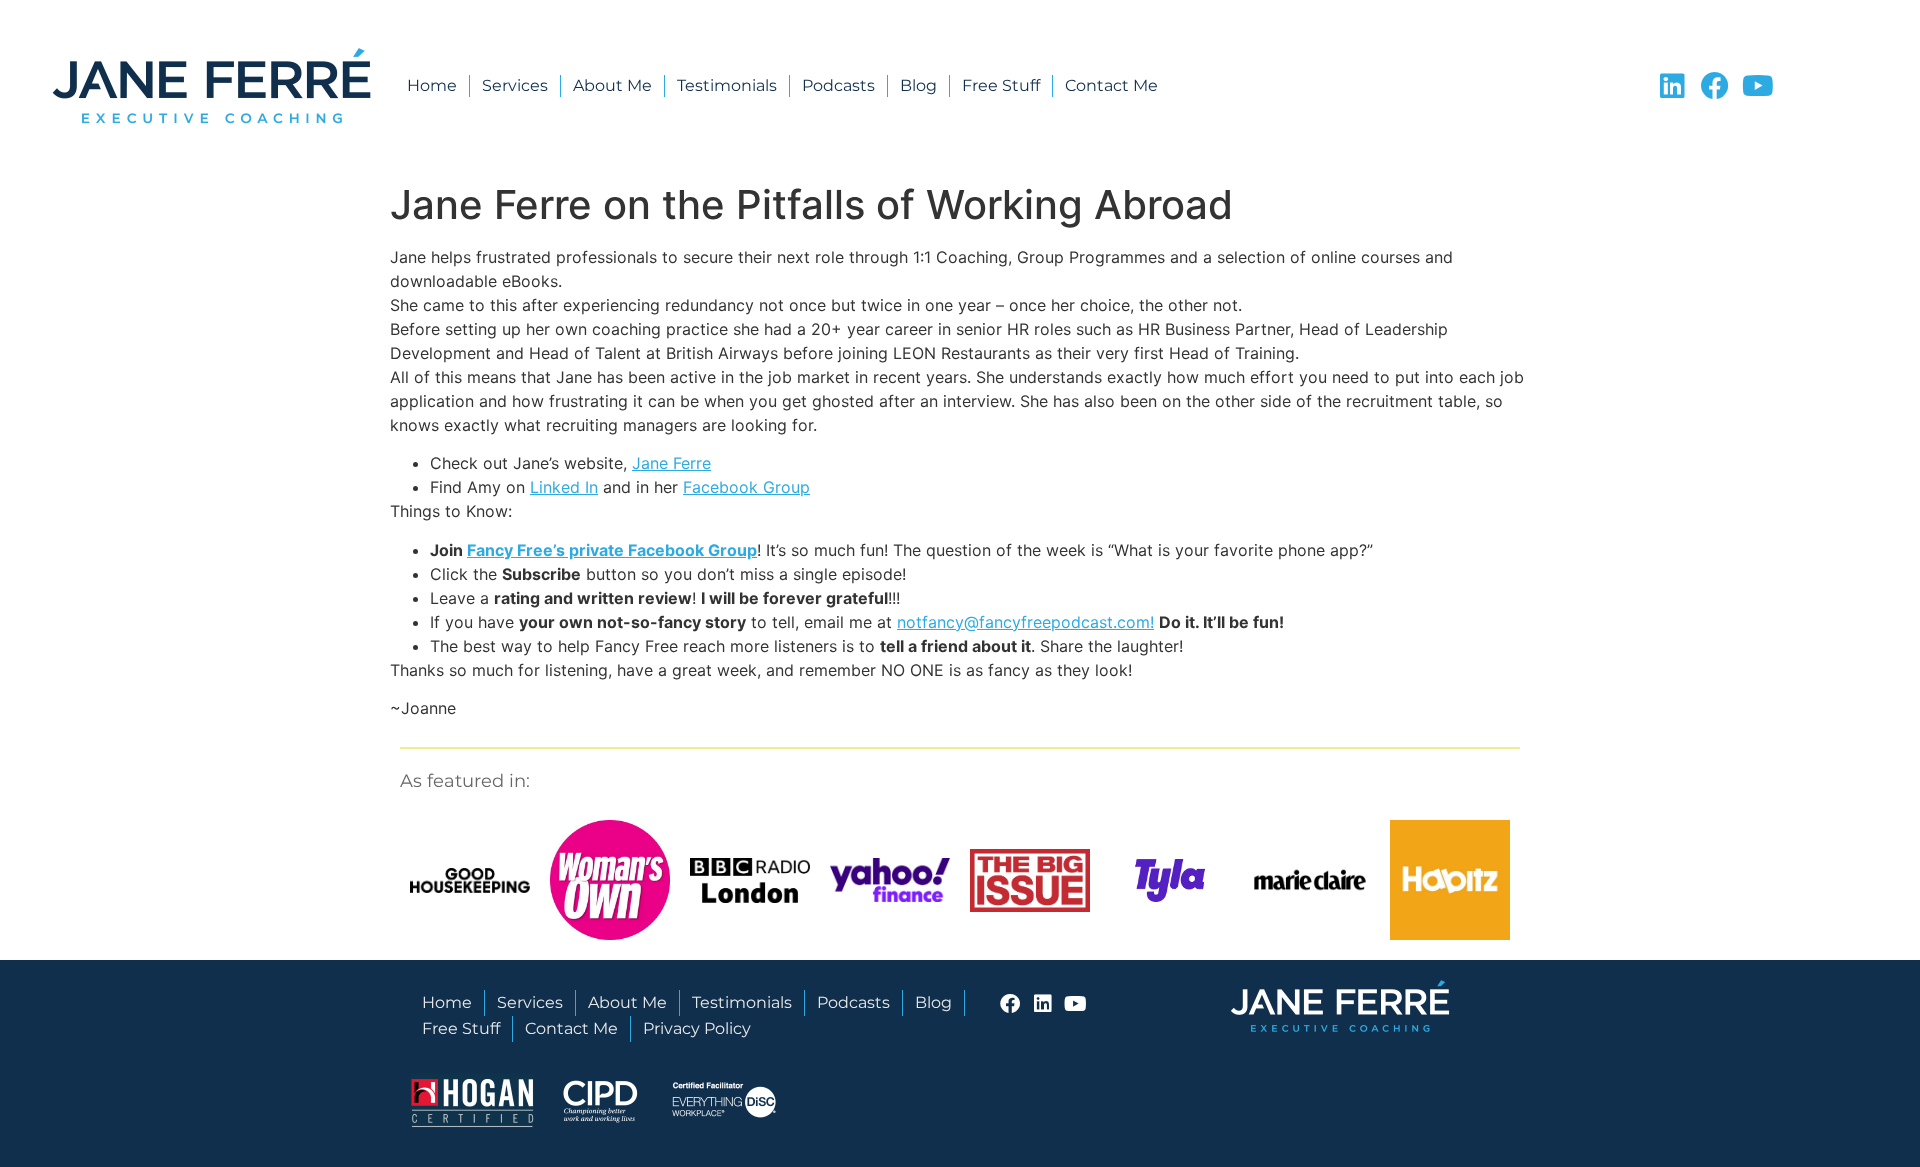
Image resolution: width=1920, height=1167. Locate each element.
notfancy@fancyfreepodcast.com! (1025, 622)
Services (515, 85)
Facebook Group (746, 487)
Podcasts (838, 85)
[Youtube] (1758, 86)
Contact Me (1111, 85)
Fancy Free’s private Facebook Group (612, 550)
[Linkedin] (1672, 86)
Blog (918, 85)
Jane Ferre (671, 463)
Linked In (564, 487)
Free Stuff (1001, 85)
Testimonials (727, 85)
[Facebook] (1715, 86)
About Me (612, 85)
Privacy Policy (697, 1028)
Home (432, 85)
